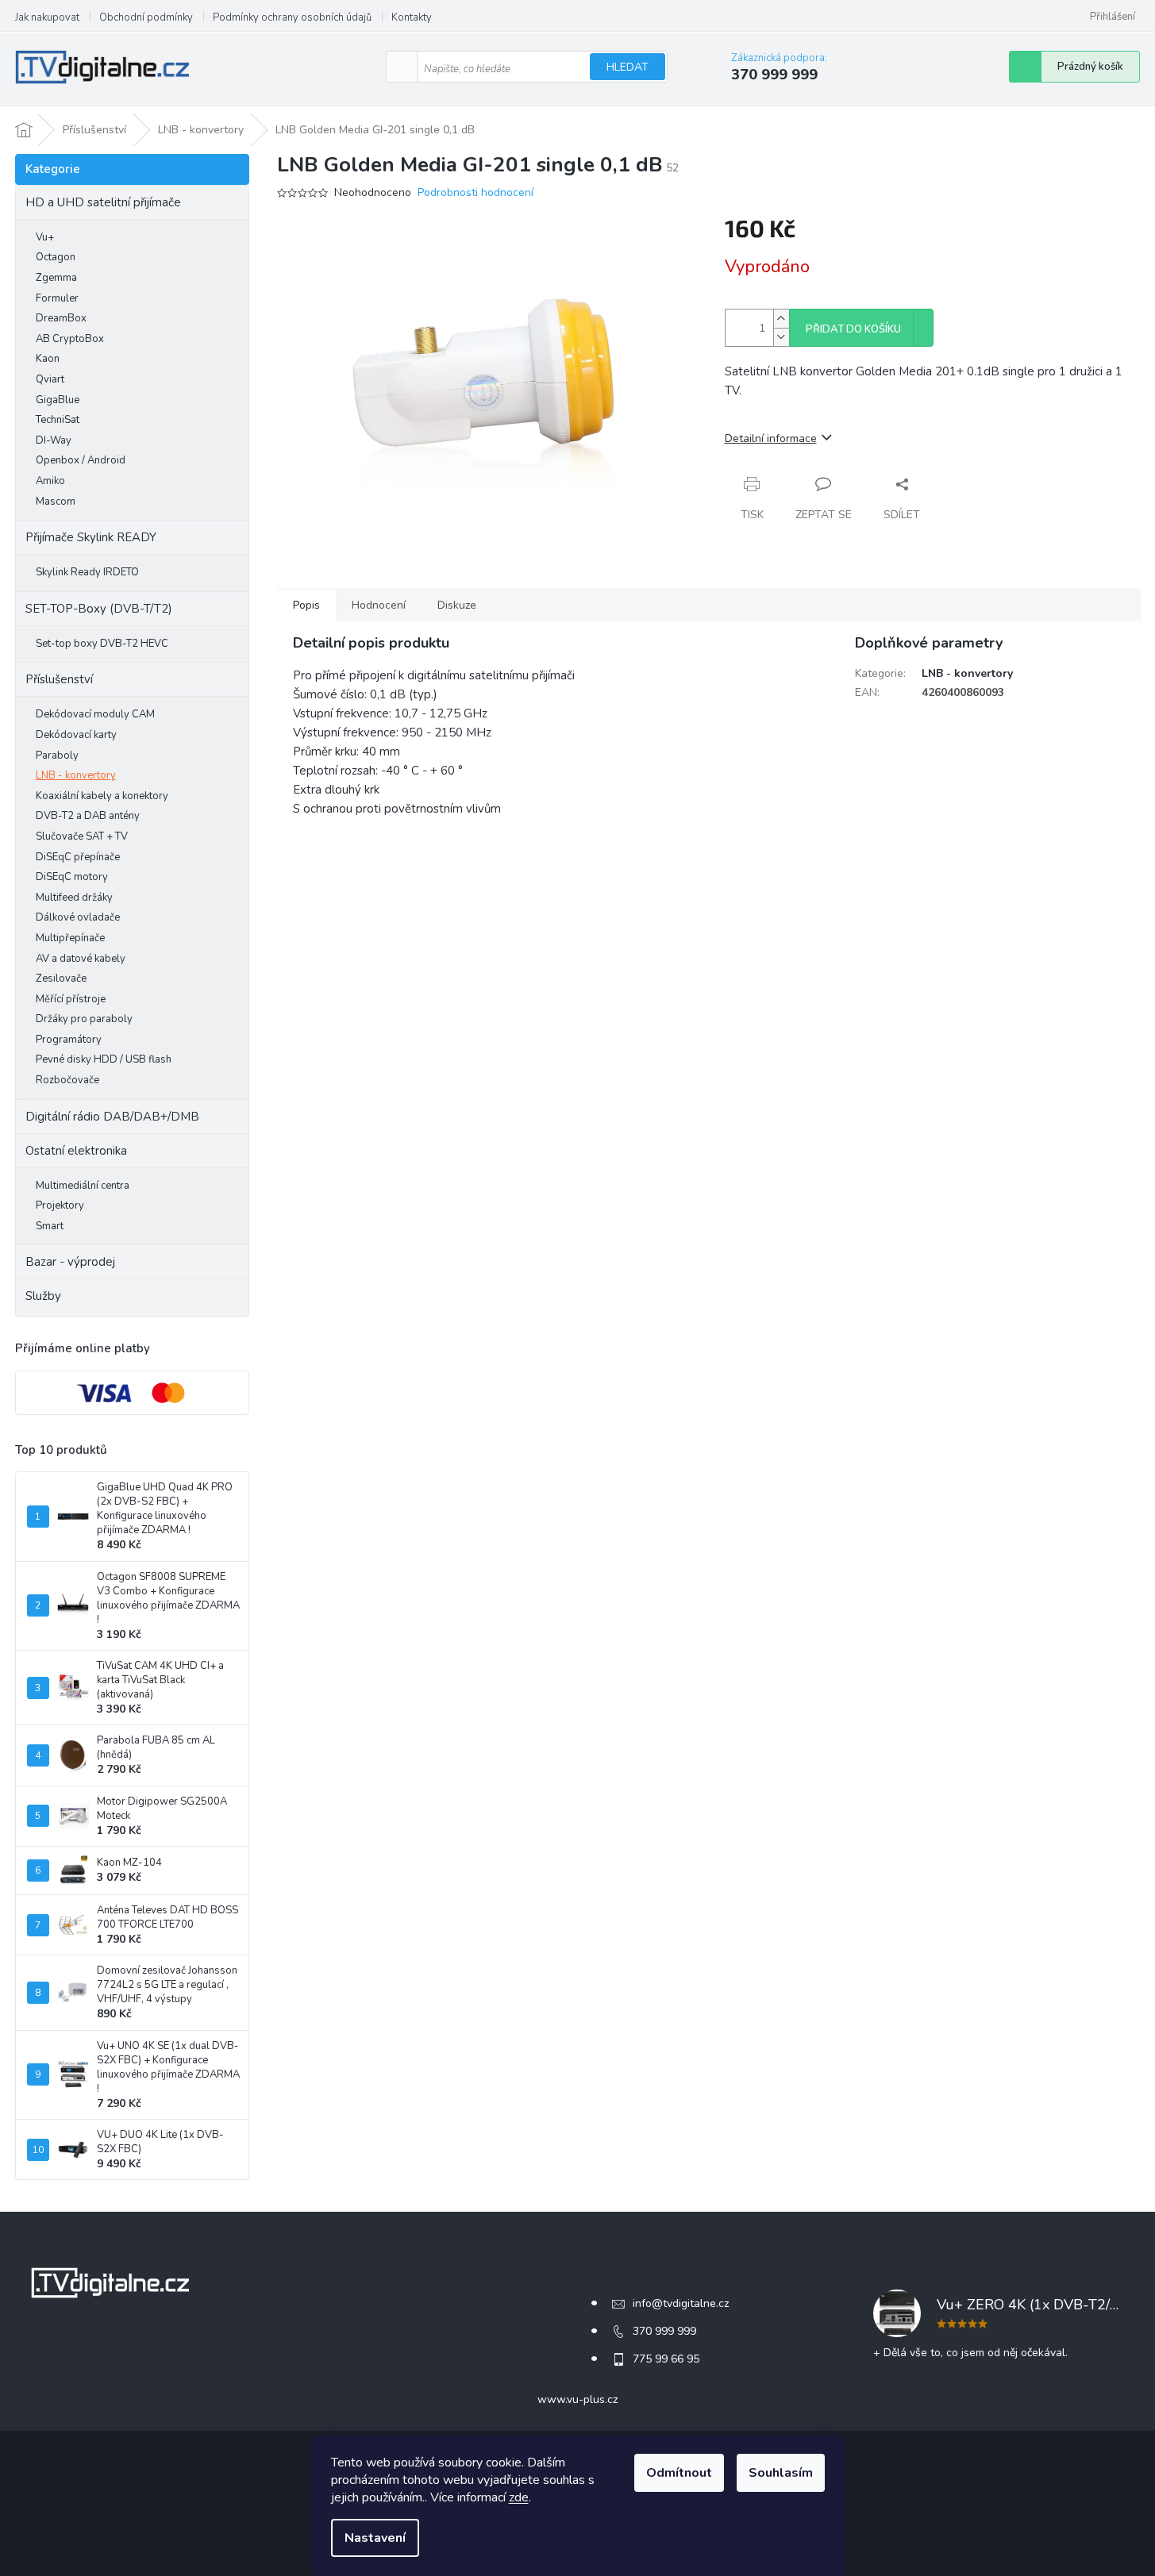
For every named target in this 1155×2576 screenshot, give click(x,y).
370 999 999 (664, 2331)
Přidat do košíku (853, 329)
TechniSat (58, 420)
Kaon (48, 359)
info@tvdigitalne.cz (681, 2303)
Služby (43, 1296)
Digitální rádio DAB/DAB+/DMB (112, 1117)
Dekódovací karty (76, 735)
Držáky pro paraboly (84, 1019)
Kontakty (412, 17)
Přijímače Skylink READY (91, 537)
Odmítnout (679, 2473)
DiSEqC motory (72, 877)
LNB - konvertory (76, 775)
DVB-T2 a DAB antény (88, 816)
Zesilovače (61, 978)
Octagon (56, 257)
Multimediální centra (83, 1186)
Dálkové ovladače (78, 917)
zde (519, 2497)
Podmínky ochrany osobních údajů (292, 17)
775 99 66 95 (666, 2359)
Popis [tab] (306, 605)
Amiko (50, 481)
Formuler (57, 298)
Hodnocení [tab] (379, 605)
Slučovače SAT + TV (82, 836)
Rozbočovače (67, 1080)
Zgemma (56, 278)
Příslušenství (59, 679)
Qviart (50, 379)
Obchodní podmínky (146, 17)
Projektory (60, 1205)
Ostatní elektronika (76, 1151)
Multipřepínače (70, 938)
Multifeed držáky (74, 898)
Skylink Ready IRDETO (87, 572)
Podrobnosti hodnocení (475, 192)
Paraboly (57, 755)
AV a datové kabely (81, 959)
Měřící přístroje (71, 999)
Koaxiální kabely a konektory (102, 796)
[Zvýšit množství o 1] (781, 319)
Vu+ (45, 237)
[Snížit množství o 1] (781, 337)
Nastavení (375, 2538)
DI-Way (54, 440)
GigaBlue (58, 400)
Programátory (69, 1040)
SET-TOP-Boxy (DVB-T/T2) (99, 609)
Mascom (56, 502)
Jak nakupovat (47, 17)
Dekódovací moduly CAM (95, 714)
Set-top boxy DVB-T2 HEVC (102, 644)
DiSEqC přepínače (78, 857)
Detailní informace (771, 438)
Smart (50, 1226)
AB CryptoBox (70, 339)
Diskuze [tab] (457, 605)
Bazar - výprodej (70, 1262)
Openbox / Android (81, 460)
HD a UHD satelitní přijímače (103, 202)
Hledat (628, 67)
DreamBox (61, 318)
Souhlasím (781, 2473)
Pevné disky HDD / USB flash (104, 1059)
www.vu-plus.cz (577, 2399)
